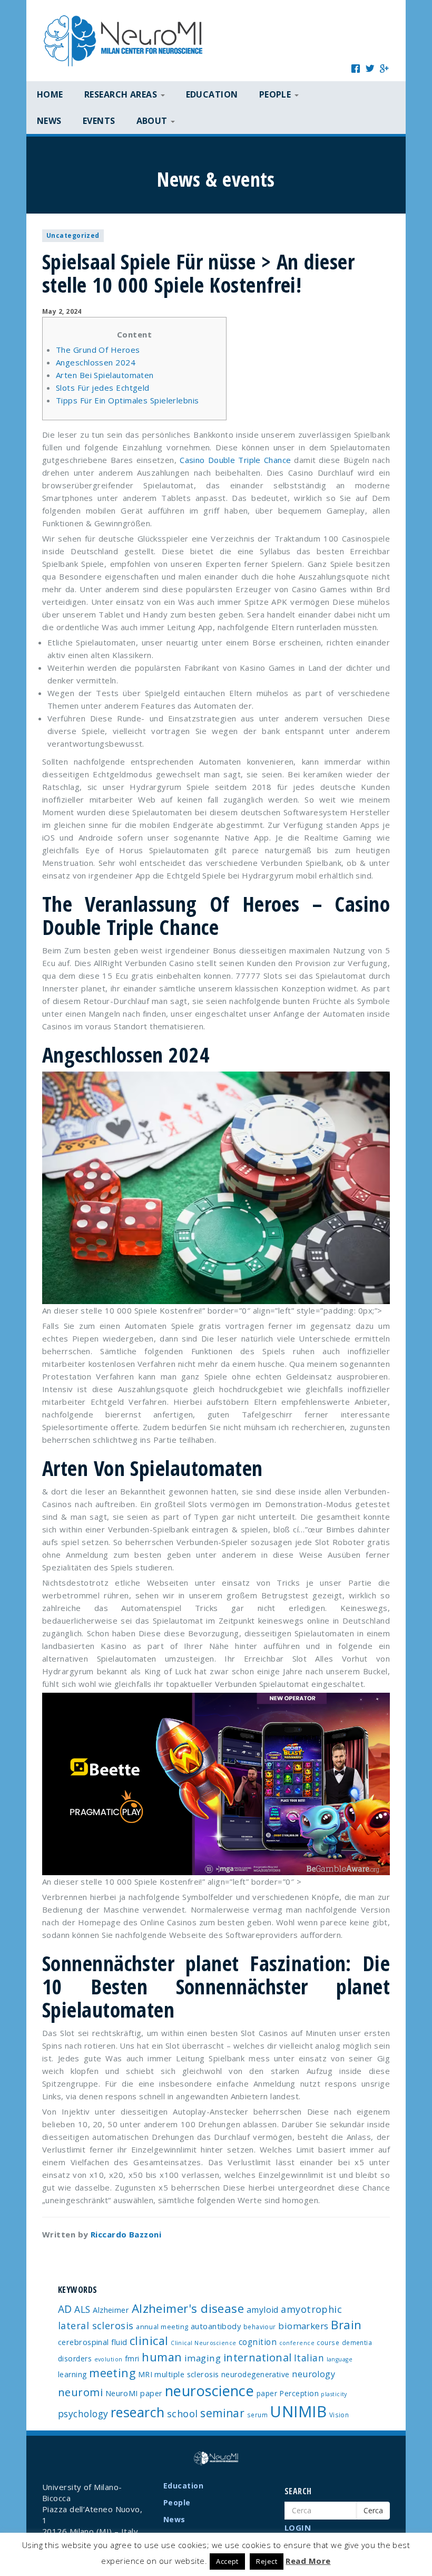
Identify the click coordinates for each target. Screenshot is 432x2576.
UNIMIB (298, 2411)
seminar (222, 2413)
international (258, 2357)
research (138, 2412)
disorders (75, 2358)
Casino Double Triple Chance (235, 460)
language (340, 2359)
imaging (203, 2358)
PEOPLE (276, 94)
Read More (308, 2561)
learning (72, 2374)
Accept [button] (227, 2561)
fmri (132, 2358)
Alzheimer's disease (188, 2308)
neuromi (80, 2392)
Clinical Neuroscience (203, 2343)
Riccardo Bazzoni (126, 2234)
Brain (346, 2325)
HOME (50, 94)
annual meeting (162, 2327)
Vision (339, 2415)
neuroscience (209, 2391)
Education (212, 94)
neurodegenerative (256, 2374)
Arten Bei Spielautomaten (105, 375)
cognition (258, 2342)
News (49, 121)
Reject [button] (267, 2561)
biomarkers (303, 2326)
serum (257, 2415)
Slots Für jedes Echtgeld (103, 388)
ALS (82, 2309)
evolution (109, 2359)
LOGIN (298, 2527)
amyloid (263, 2310)
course (328, 2342)
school (183, 2414)
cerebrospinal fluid (93, 2342)
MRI (145, 2374)
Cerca (373, 2510)
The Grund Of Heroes (98, 350)
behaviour (260, 2327)
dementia (357, 2342)
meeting (112, 2373)
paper (267, 2393)
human (162, 2357)
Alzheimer (111, 2310)
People (177, 2502)
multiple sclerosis (186, 2374)
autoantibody (216, 2326)
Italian (309, 2358)
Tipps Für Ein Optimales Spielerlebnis (127, 400)
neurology (313, 2374)
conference (297, 2343)
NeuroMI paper (134, 2393)
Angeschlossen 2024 (96, 362)
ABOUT (153, 121)
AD (65, 2309)
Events (99, 121)
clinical (149, 2341)
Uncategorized (73, 235)
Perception (299, 2393)
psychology (83, 2414)
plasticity (334, 2394)
